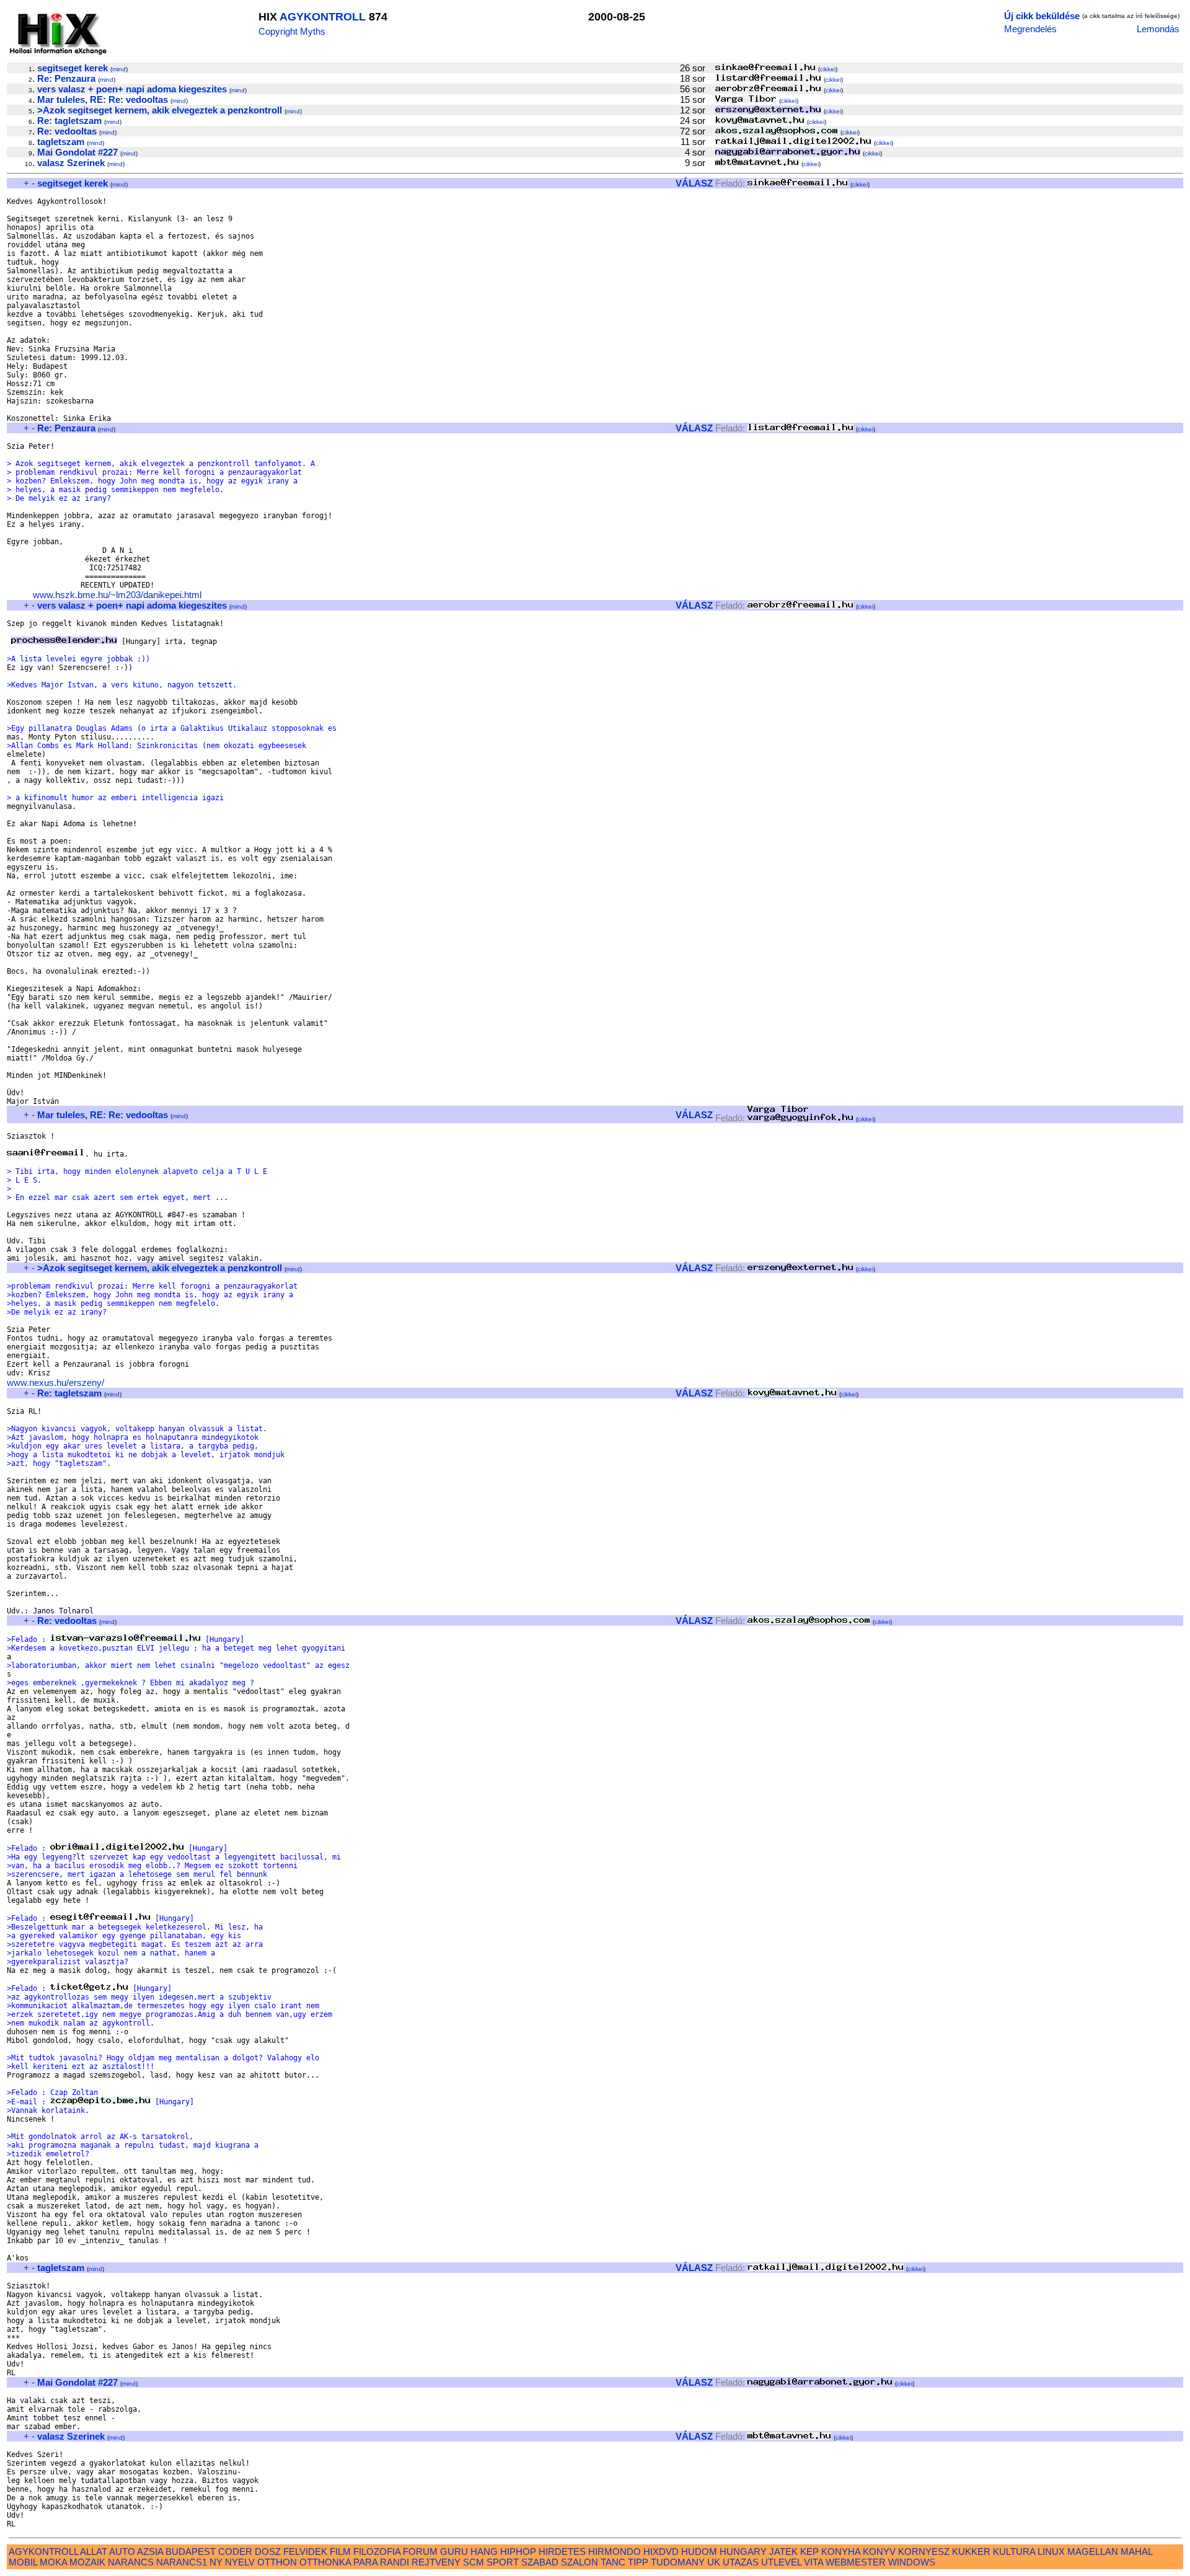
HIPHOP (518, 2552)
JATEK (783, 2552)
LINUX (1051, 2552)
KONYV (879, 2552)
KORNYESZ (924, 2552)
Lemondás (1158, 29)
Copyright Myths (292, 31)
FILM (340, 2552)
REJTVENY (436, 2562)
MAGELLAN (1093, 2552)
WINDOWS (912, 2562)
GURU (454, 2552)
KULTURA (1014, 2552)
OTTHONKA (325, 2562)
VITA (813, 2562)
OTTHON (277, 2562)
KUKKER (971, 2552)
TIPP (638, 2562)
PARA (365, 2562)
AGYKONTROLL (323, 17)
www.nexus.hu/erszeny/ (55, 1383)
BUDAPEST (191, 2552)
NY (216, 2562)
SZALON (580, 2562)
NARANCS (131, 2562)
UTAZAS (741, 2562)
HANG (484, 2552)
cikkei (828, 69)
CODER (235, 2552)
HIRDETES (562, 2552)
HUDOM (699, 2552)
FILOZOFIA (377, 2552)
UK (714, 2562)
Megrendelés (1030, 29)
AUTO (122, 2552)
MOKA (53, 2562)
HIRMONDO (615, 2552)
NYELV (240, 2562)
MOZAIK (87, 2562)
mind (119, 69)
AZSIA (150, 2552)
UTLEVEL (781, 2562)
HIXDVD (661, 2552)
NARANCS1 (182, 2562)
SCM (474, 2562)
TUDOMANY (678, 2562)
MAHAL (1136, 2552)
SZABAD (540, 2562)
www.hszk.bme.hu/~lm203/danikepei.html (117, 595)
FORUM (420, 2552)
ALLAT (94, 2552)
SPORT (503, 2562)
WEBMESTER (856, 2562)
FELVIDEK (305, 2552)
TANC (613, 2562)
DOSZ (268, 2552)
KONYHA (841, 2552)
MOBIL (23, 2562)
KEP (809, 2552)
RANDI (394, 2562)
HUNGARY (743, 2552)
